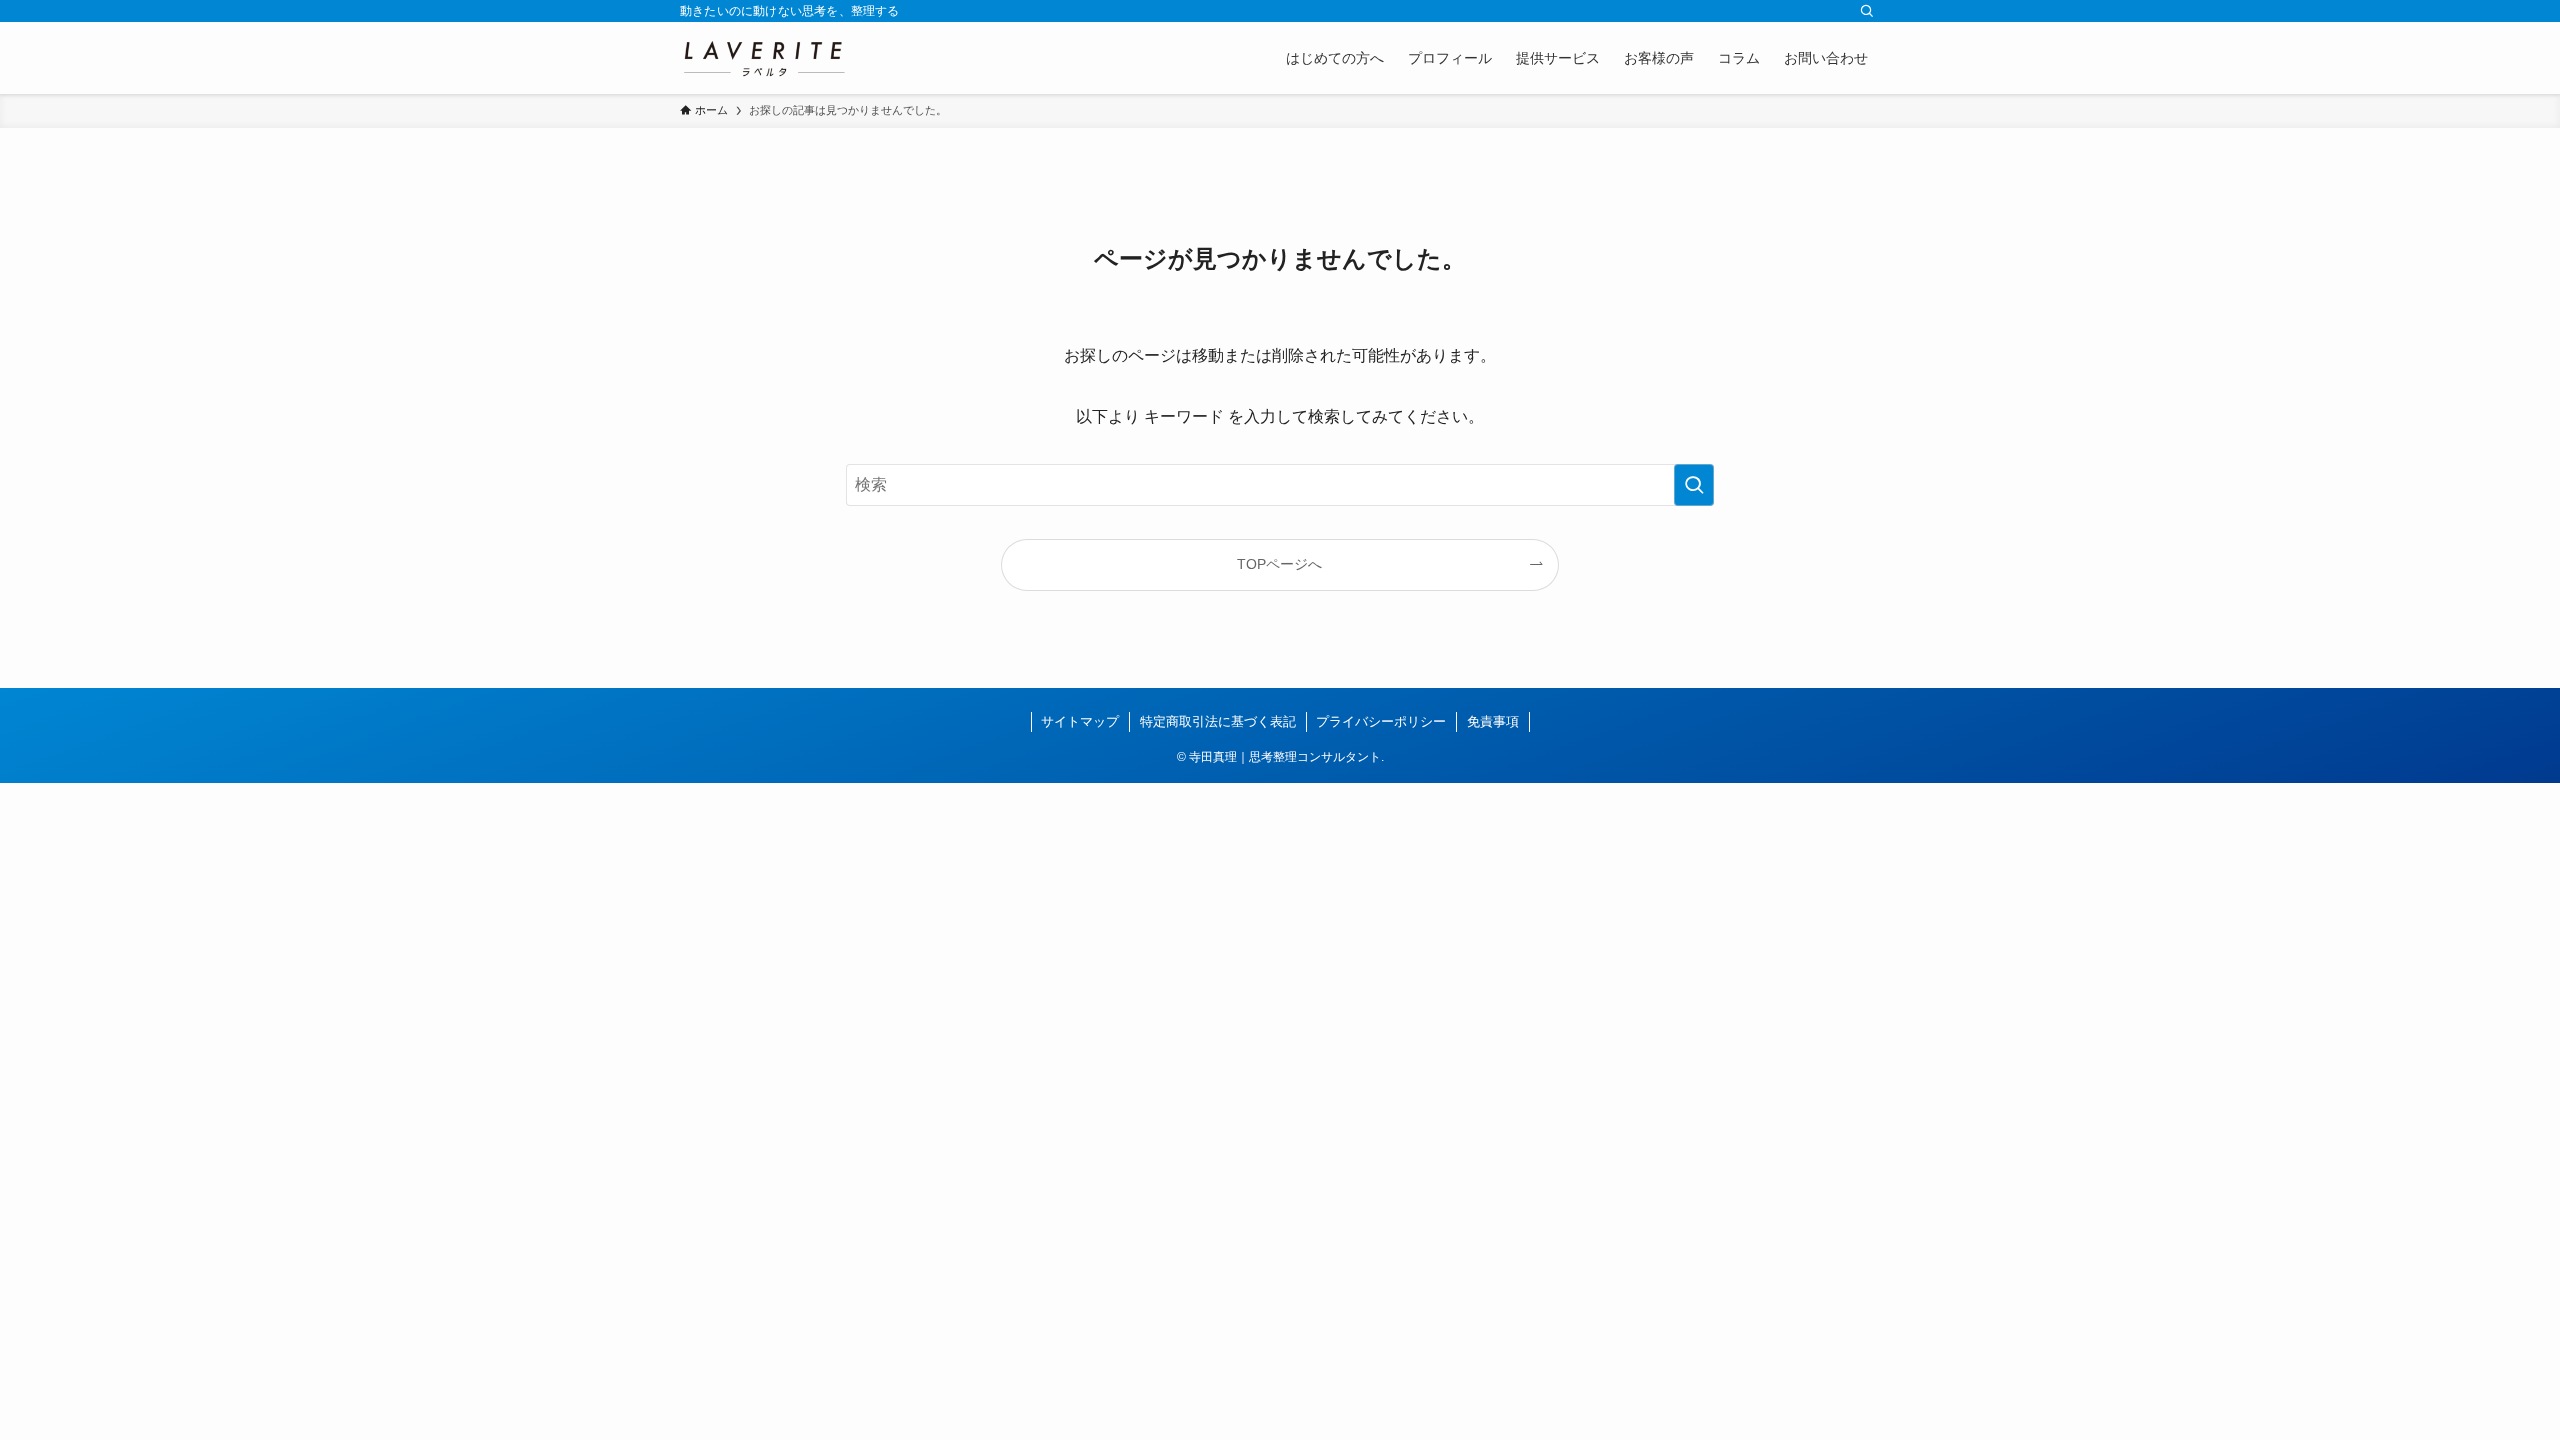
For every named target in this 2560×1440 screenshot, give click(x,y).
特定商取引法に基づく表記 (1218, 721)
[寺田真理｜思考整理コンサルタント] (763, 58)
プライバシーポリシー (1381, 721)
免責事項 (1493, 721)
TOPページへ (1279, 564)
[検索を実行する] (1694, 485)
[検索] (1867, 11)
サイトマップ (1080, 721)
